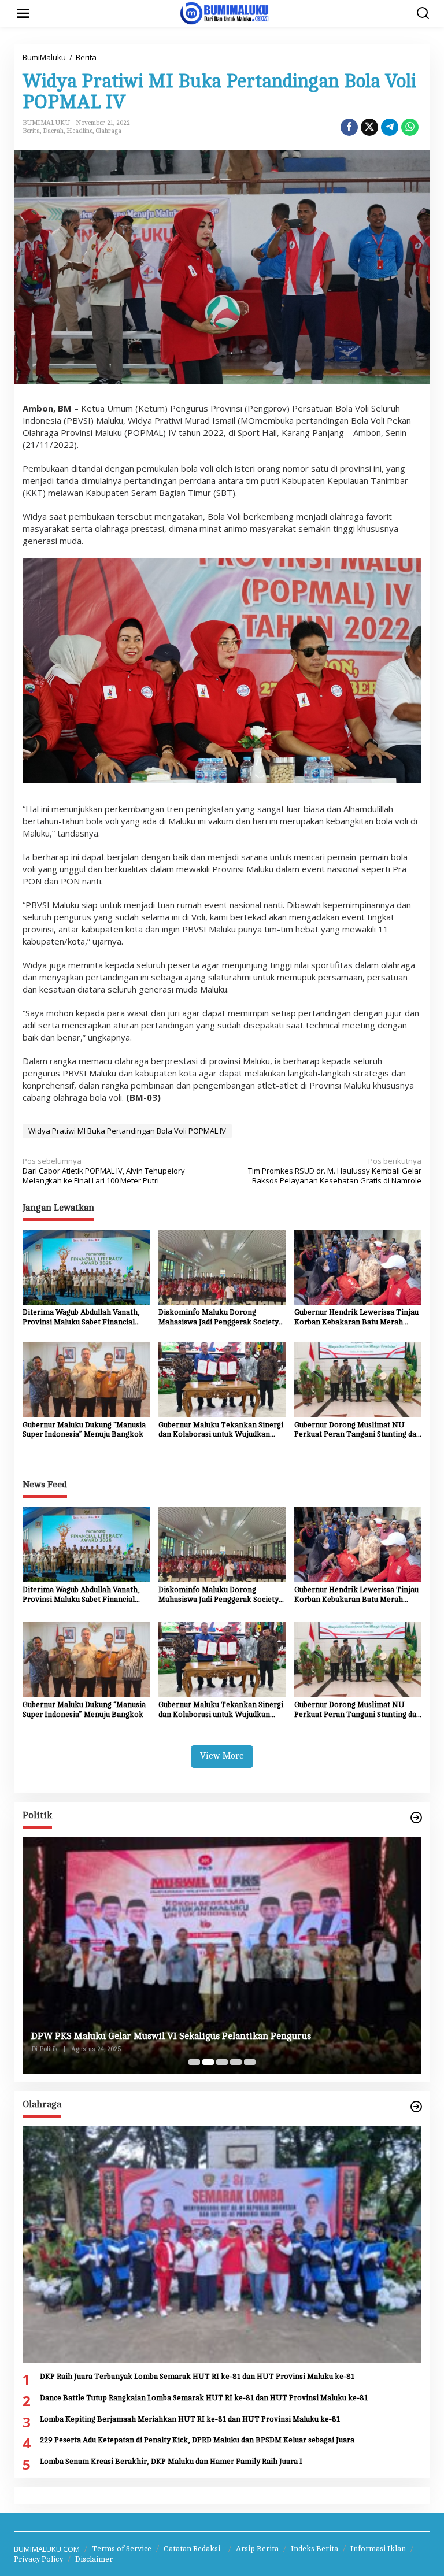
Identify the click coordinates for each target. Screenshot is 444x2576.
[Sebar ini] (349, 127)
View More (222, 1756)
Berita (31, 131)
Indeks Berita (314, 2549)
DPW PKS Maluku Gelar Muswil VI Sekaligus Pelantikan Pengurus (171, 2036)
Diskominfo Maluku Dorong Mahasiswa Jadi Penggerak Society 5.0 (219, 1318)
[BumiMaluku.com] (224, 12)
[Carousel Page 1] (194, 2062)
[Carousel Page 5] (250, 2062)
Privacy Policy (38, 2559)
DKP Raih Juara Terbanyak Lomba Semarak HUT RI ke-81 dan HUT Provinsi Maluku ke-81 (197, 2377)
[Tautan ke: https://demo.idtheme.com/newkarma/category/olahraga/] (416, 2107)
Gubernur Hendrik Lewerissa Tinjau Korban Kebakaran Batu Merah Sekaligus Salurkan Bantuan (356, 1318)
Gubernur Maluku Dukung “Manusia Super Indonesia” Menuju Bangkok (84, 1430)
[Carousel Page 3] (222, 2062)
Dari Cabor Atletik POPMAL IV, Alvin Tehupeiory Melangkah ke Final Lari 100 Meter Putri (104, 1171)
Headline (79, 131)
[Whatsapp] (410, 127)
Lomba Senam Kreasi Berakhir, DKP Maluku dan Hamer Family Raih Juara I (171, 2462)
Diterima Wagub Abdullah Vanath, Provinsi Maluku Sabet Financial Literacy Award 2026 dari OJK (81, 1318)
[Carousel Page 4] (236, 2062)
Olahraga (108, 131)
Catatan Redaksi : (194, 2549)
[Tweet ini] (369, 127)
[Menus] (23, 13)
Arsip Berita (257, 2549)
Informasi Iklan (378, 2549)
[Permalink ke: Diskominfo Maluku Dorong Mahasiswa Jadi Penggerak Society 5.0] (222, 1266)
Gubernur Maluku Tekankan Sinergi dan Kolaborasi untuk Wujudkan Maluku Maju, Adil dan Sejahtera (221, 1431)
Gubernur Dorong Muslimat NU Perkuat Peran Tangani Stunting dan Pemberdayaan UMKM (358, 1431)
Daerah (53, 131)
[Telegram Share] (390, 127)
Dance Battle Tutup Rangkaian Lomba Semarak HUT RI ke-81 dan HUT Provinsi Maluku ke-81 (204, 2398)
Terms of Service (122, 2549)
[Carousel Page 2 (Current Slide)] (208, 2062)
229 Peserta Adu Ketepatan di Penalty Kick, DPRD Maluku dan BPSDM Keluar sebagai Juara (197, 2440)
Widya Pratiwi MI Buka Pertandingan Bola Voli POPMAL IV (127, 1131)
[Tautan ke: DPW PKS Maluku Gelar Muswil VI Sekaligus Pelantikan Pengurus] (222, 1955)
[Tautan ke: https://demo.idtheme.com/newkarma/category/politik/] (416, 1818)
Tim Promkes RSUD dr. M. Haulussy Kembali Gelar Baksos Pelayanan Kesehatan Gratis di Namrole (335, 1171)
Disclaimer (94, 2559)
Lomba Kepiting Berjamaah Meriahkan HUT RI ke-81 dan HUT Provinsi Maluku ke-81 (190, 2419)
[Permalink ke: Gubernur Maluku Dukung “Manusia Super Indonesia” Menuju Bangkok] (86, 1379)
